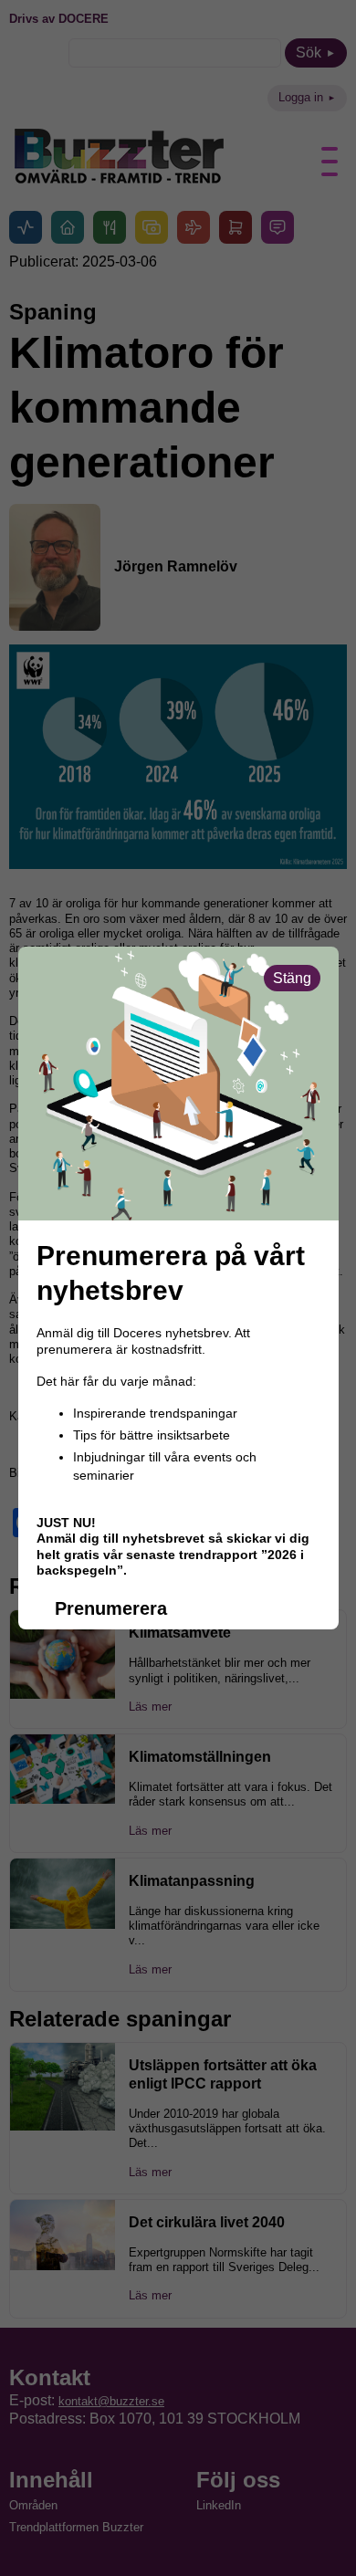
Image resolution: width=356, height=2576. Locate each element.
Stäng (292, 978)
